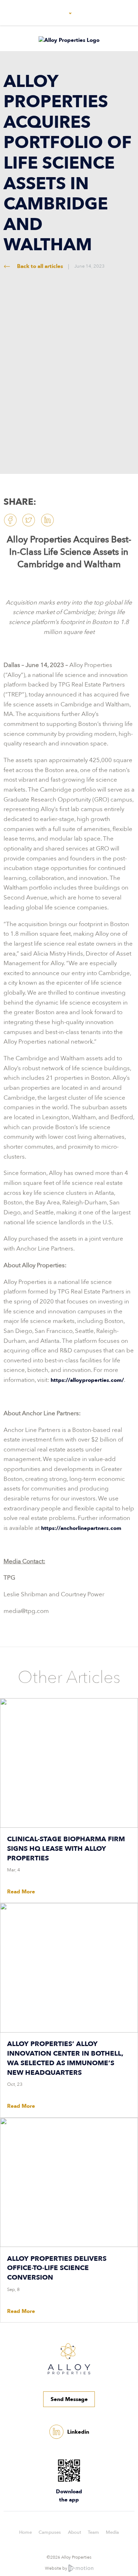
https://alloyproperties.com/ (87, 1380)
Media (112, 2532)
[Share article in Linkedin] (47, 520)
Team (93, 2532)
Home (25, 2532)
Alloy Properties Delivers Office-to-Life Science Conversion (57, 2268)
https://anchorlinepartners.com (81, 1528)
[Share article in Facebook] (10, 520)
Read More (21, 1892)
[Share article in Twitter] (29, 520)
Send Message (69, 2399)
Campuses (50, 2532)
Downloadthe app (69, 2496)
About (74, 2532)
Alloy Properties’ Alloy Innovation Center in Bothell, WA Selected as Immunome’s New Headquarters (65, 2058)
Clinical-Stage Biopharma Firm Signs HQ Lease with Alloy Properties (66, 1849)
